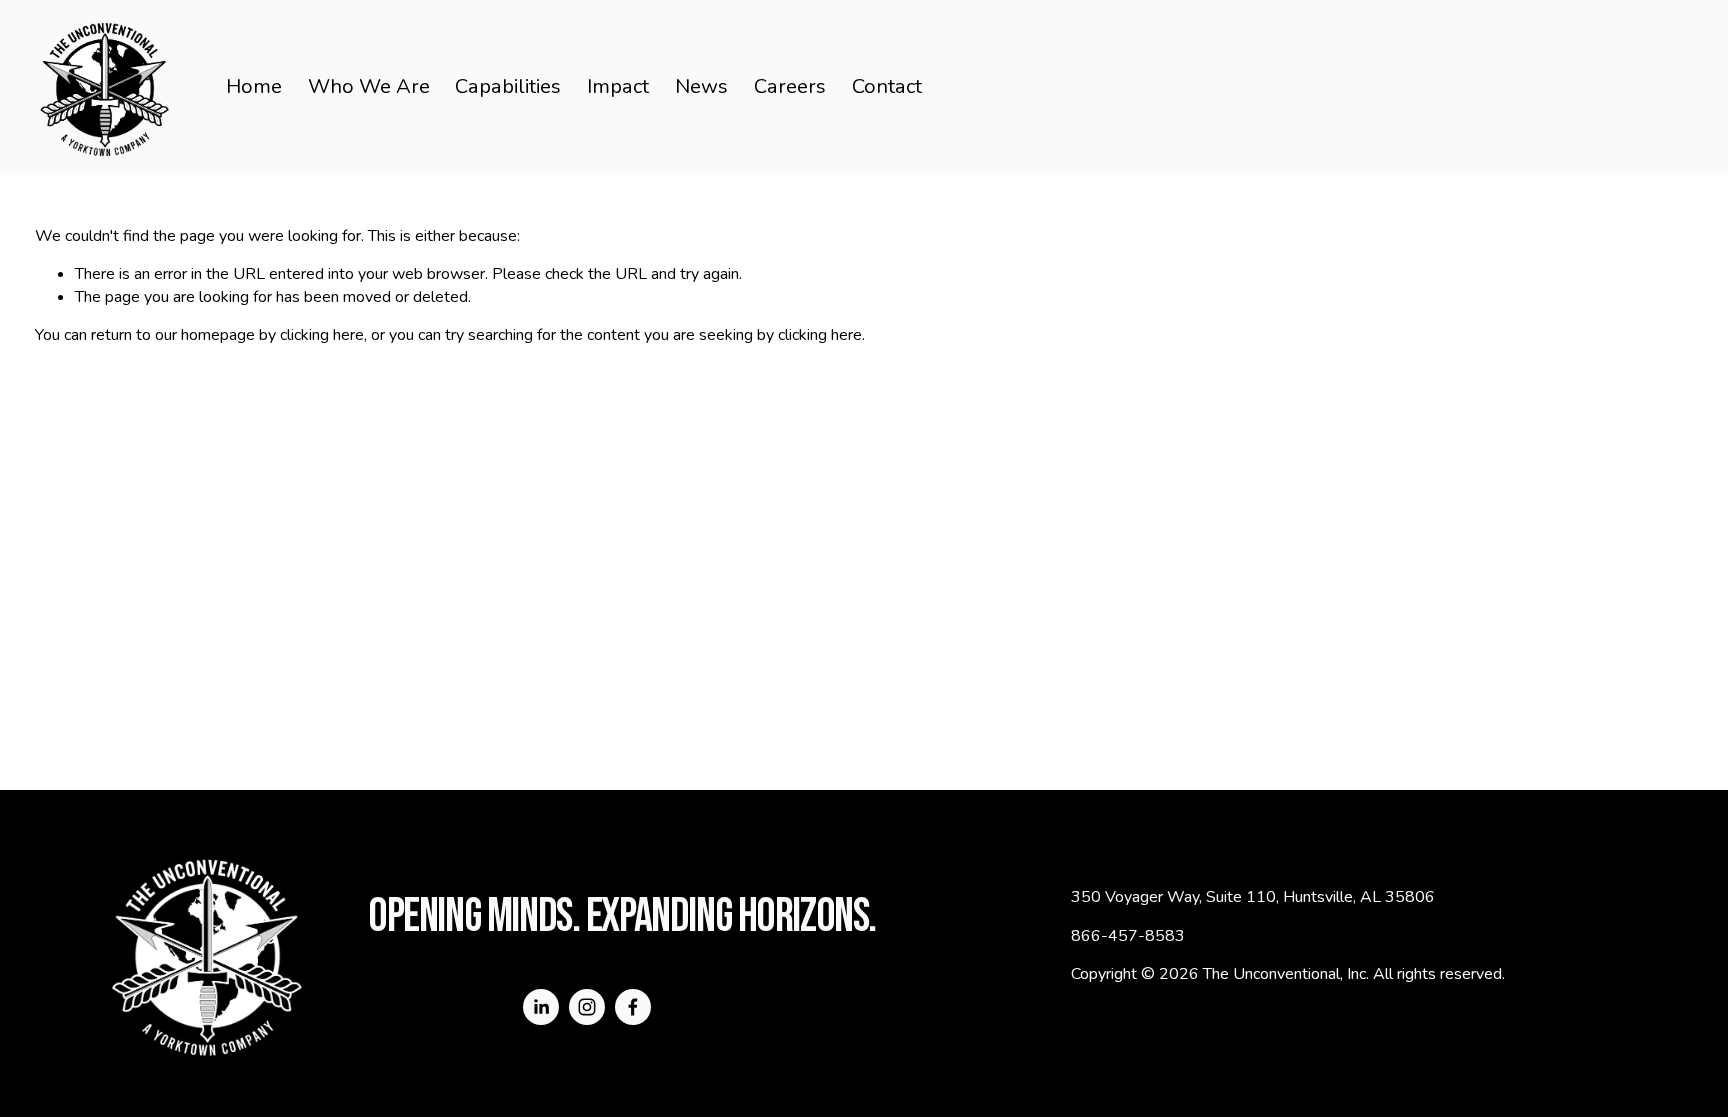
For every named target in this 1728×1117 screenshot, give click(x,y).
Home (254, 86)
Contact (887, 86)
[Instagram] (587, 1007)
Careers (790, 86)
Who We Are (369, 86)
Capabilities (508, 86)
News (701, 86)
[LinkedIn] (541, 1007)
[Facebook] (633, 1007)
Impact (618, 86)
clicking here (322, 335)
